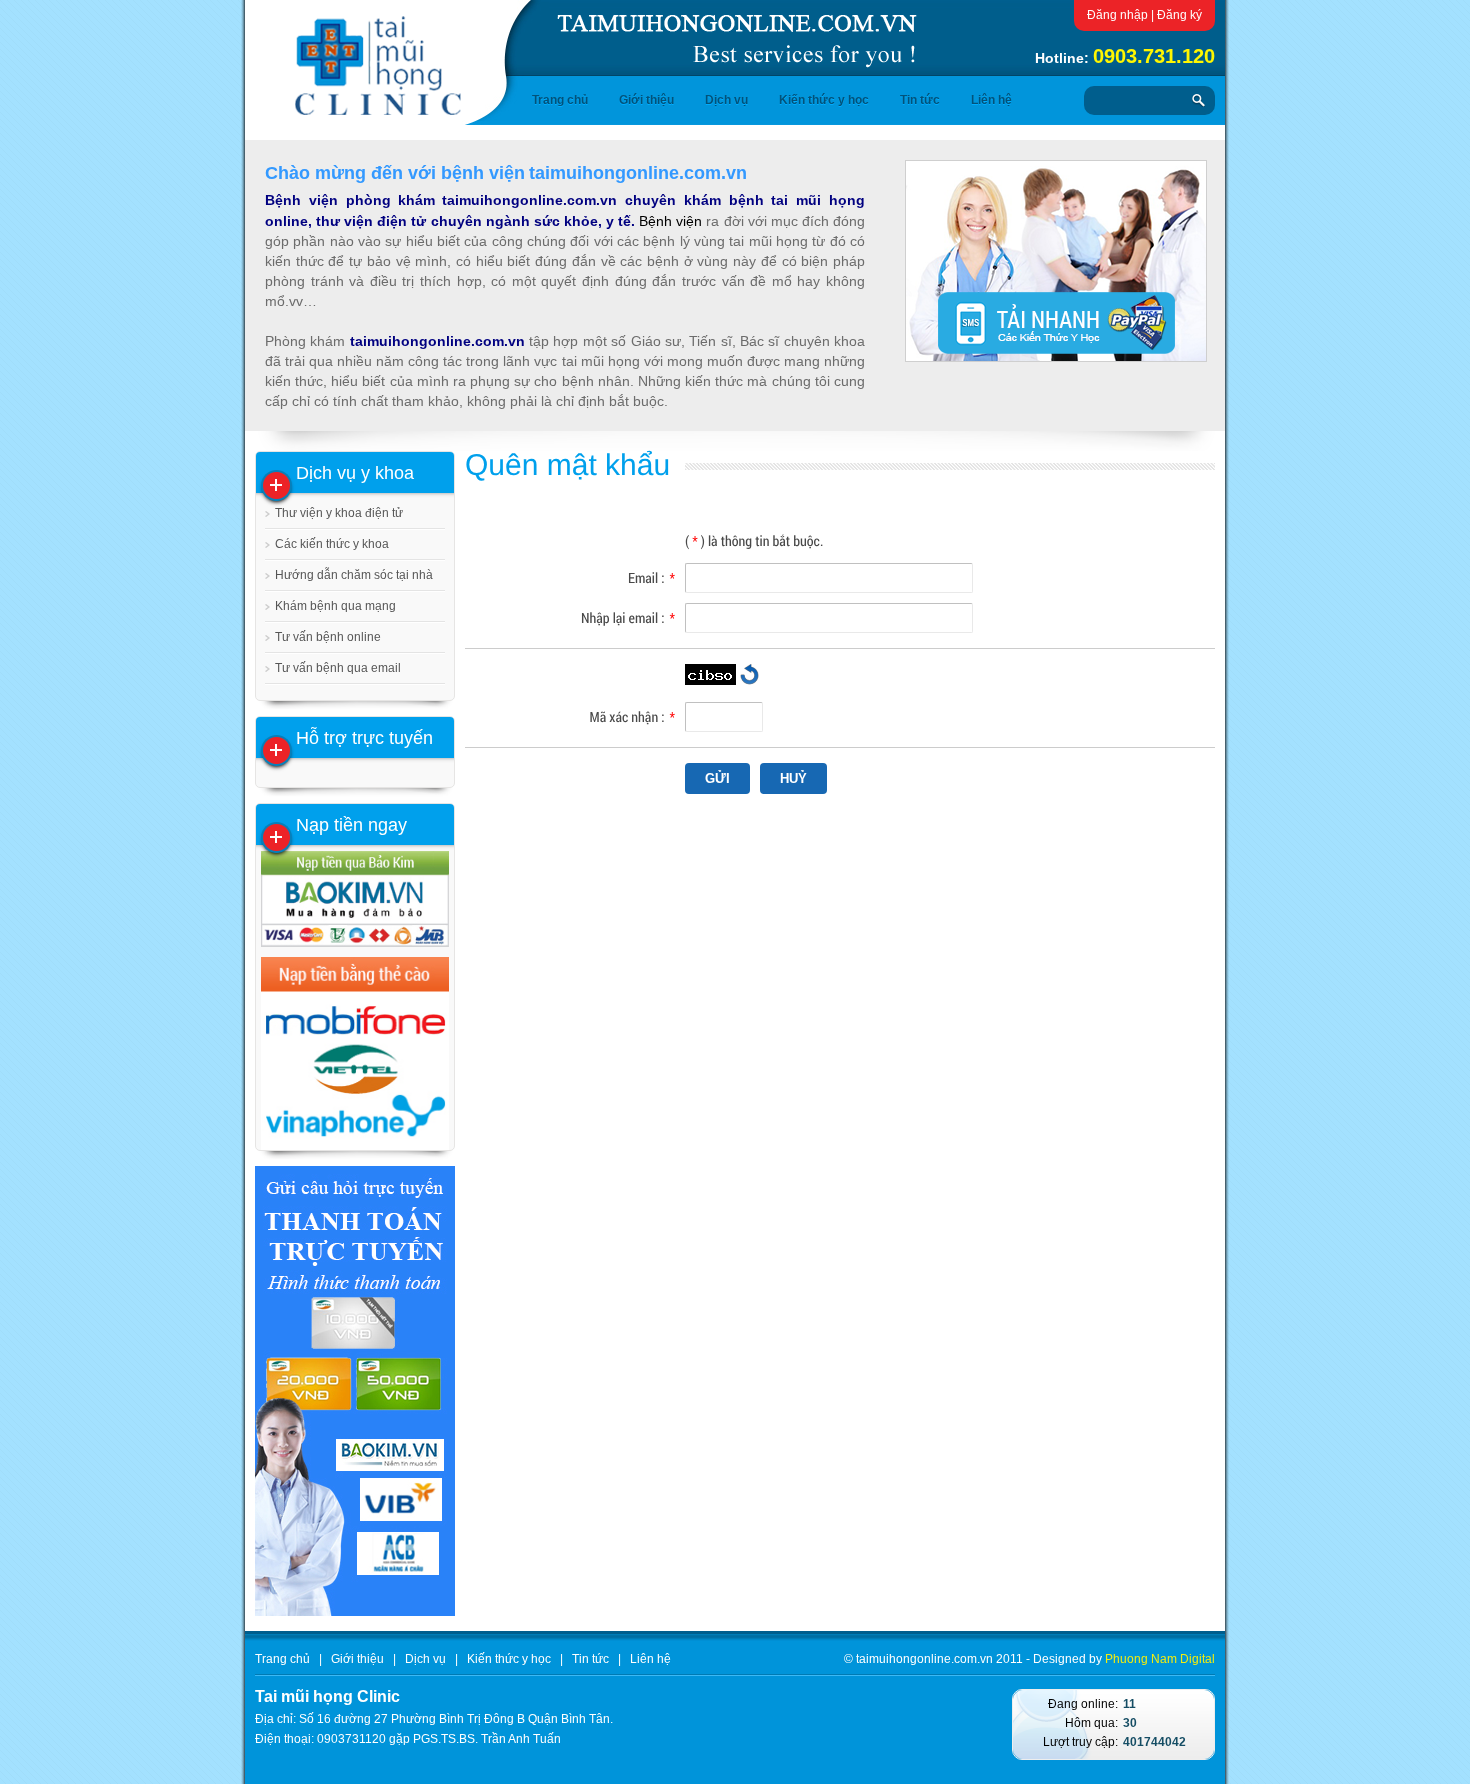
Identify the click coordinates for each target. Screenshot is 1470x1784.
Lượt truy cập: (1080, 1742)
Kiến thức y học (824, 100)
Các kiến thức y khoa (332, 544)
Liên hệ (991, 100)
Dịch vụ (726, 100)
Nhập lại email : (628, 617)
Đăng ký (1179, 15)
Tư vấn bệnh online (328, 637)
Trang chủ (560, 100)
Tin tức (920, 100)
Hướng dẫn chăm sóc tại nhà (354, 575)
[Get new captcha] (749, 674)
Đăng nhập (1117, 15)
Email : (651, 577)
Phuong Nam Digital (1160, 1659)
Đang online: (1083, 1704)
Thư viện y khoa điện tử (339, 513)
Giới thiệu (646, 100)
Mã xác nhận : (632, 716)
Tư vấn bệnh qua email (338, 668)
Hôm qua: (1091, 1723)
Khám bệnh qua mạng (335, 606)
